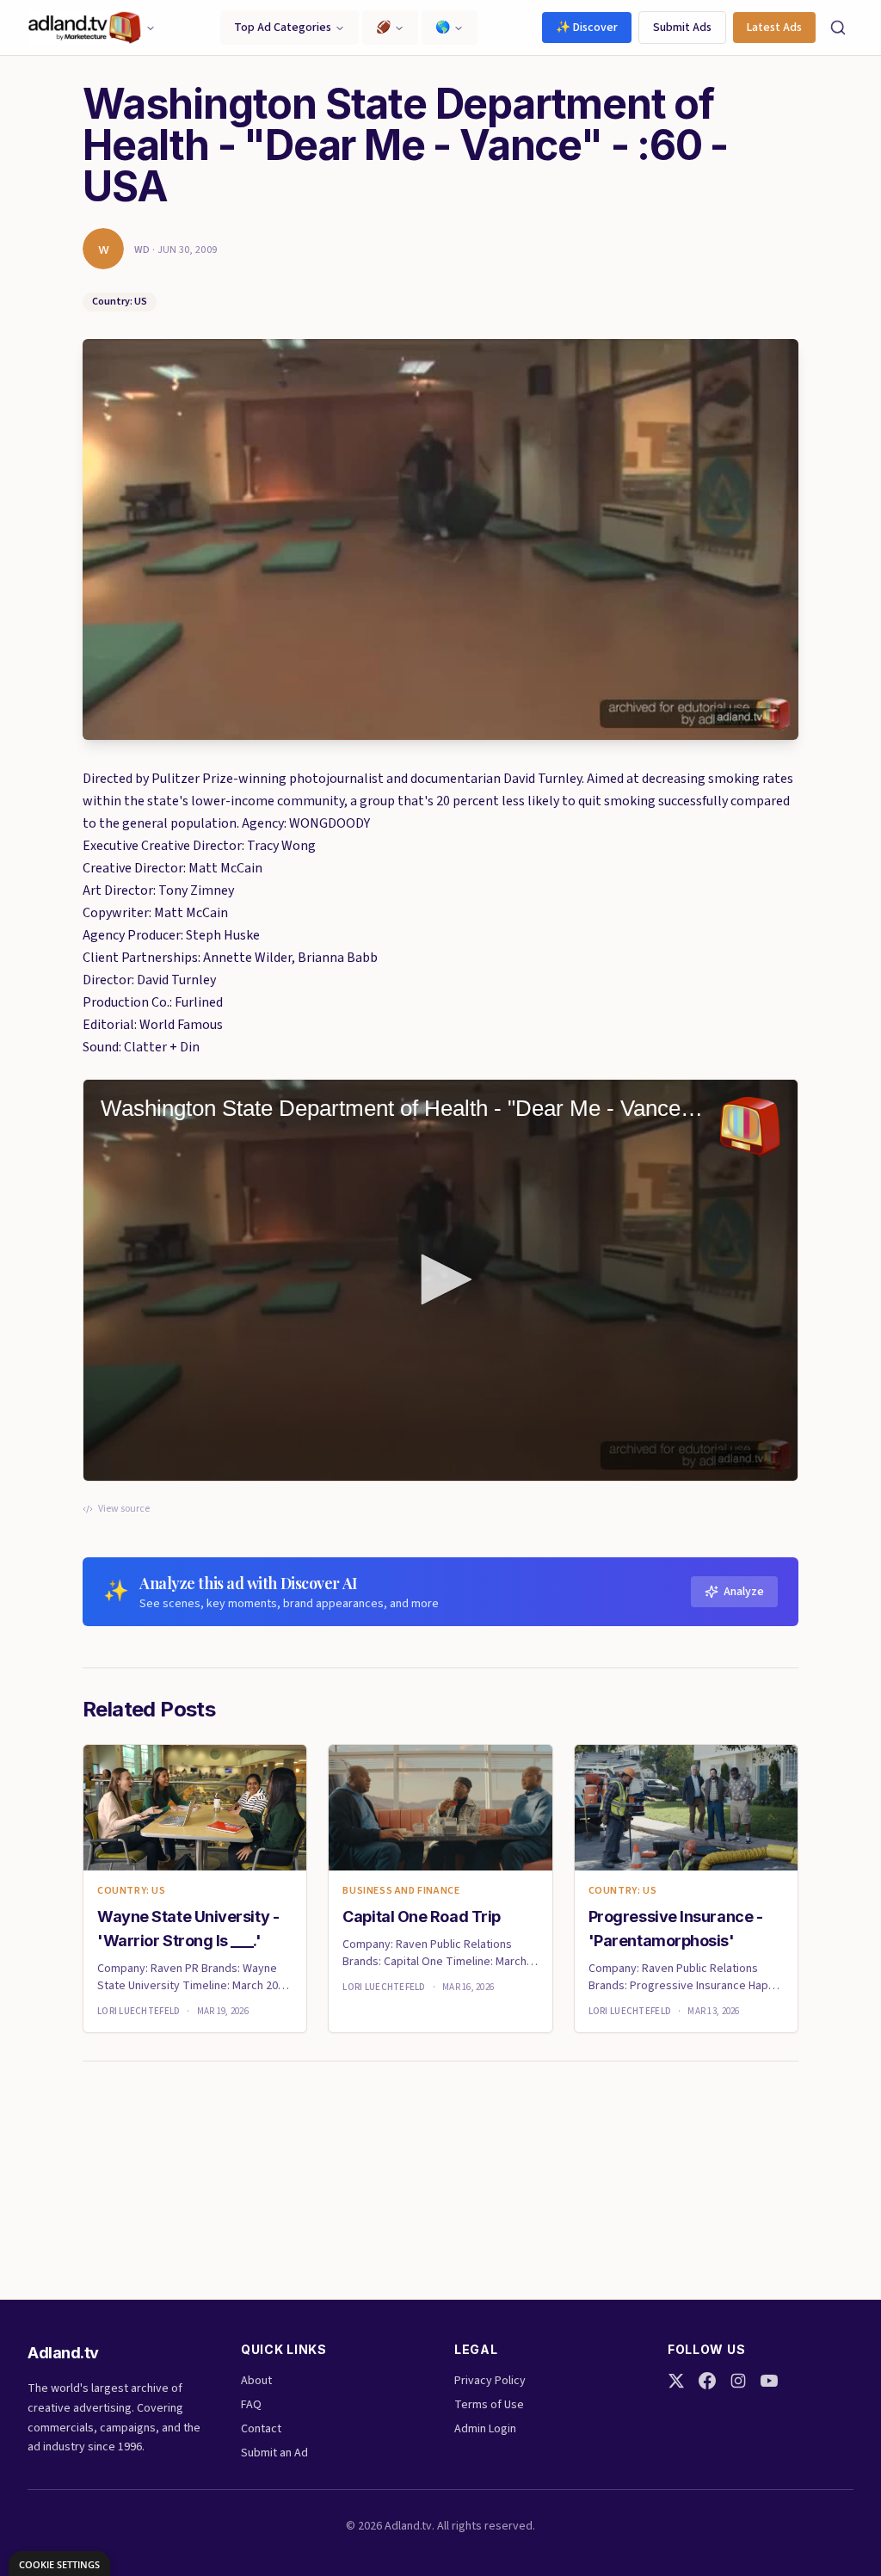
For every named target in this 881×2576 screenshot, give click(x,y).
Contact (261, 2429)
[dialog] (59, 2564)
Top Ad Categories (283, 28)
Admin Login (485, 2429)
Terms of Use (489, 2405)
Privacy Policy (490, 2381)
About (256, 2381)
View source (124, 1509)
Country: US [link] (132, 1891)
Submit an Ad (274, 2453)
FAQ (251, 2405)
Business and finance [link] (401, 1891)
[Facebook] (707, 2381)
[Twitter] (676, 2381)
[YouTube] (769, 2381)
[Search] (838, 28)
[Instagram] (738, 2381)
